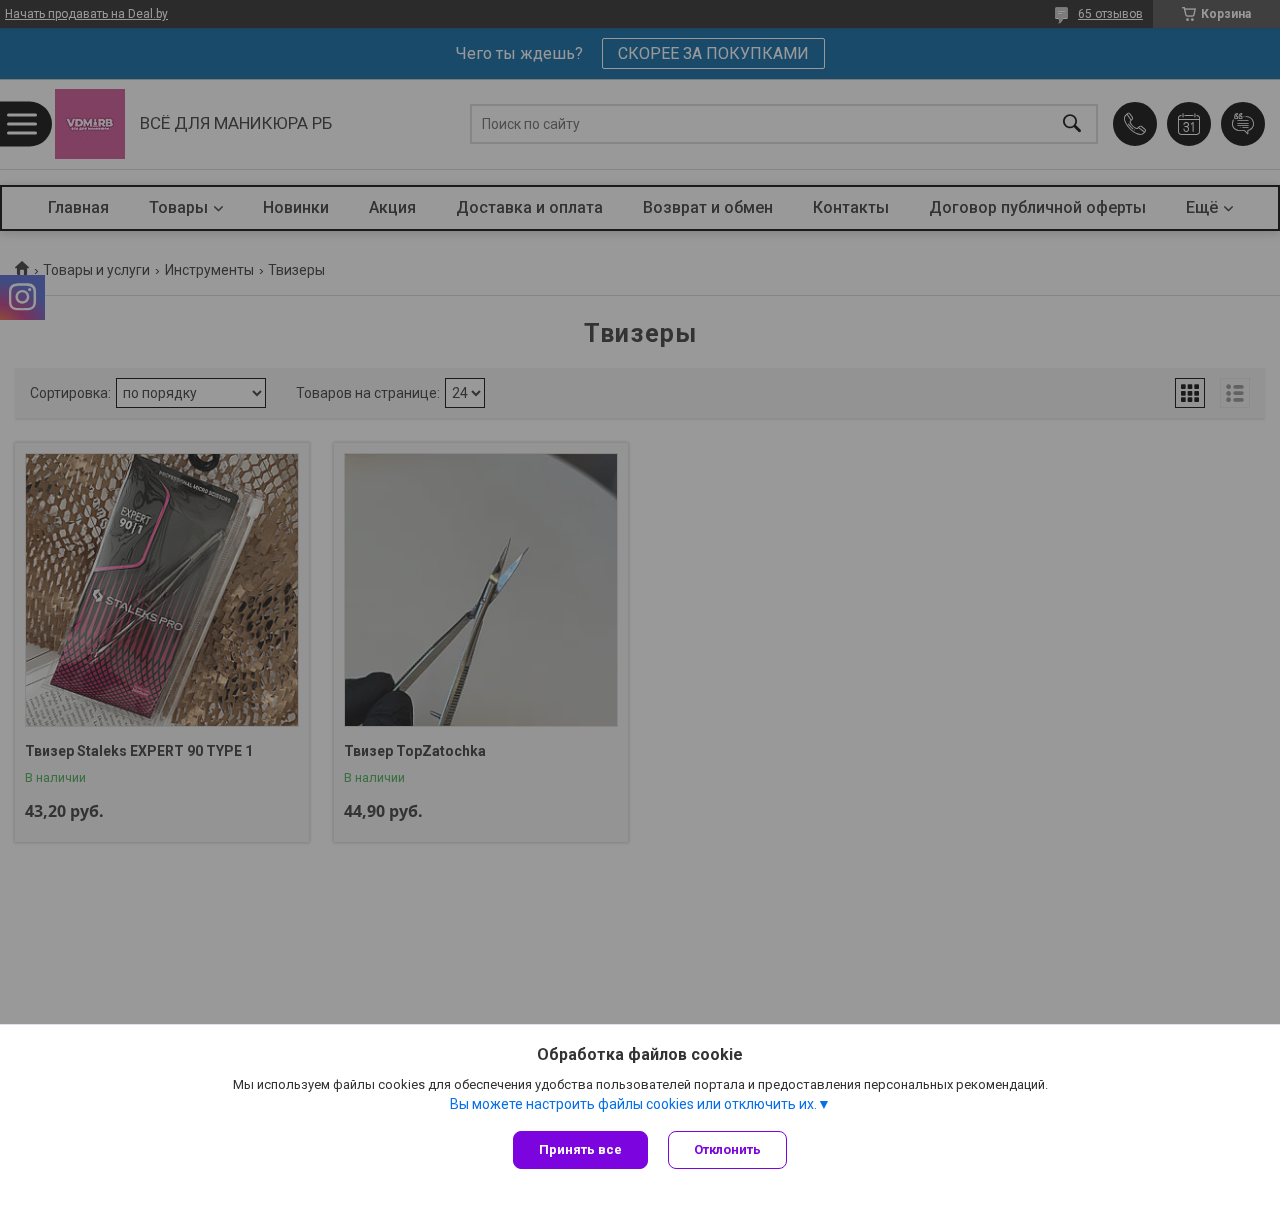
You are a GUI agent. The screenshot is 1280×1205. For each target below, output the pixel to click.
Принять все (580, 1149)
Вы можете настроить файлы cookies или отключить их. (633, 1104)
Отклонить (727, 1149)
